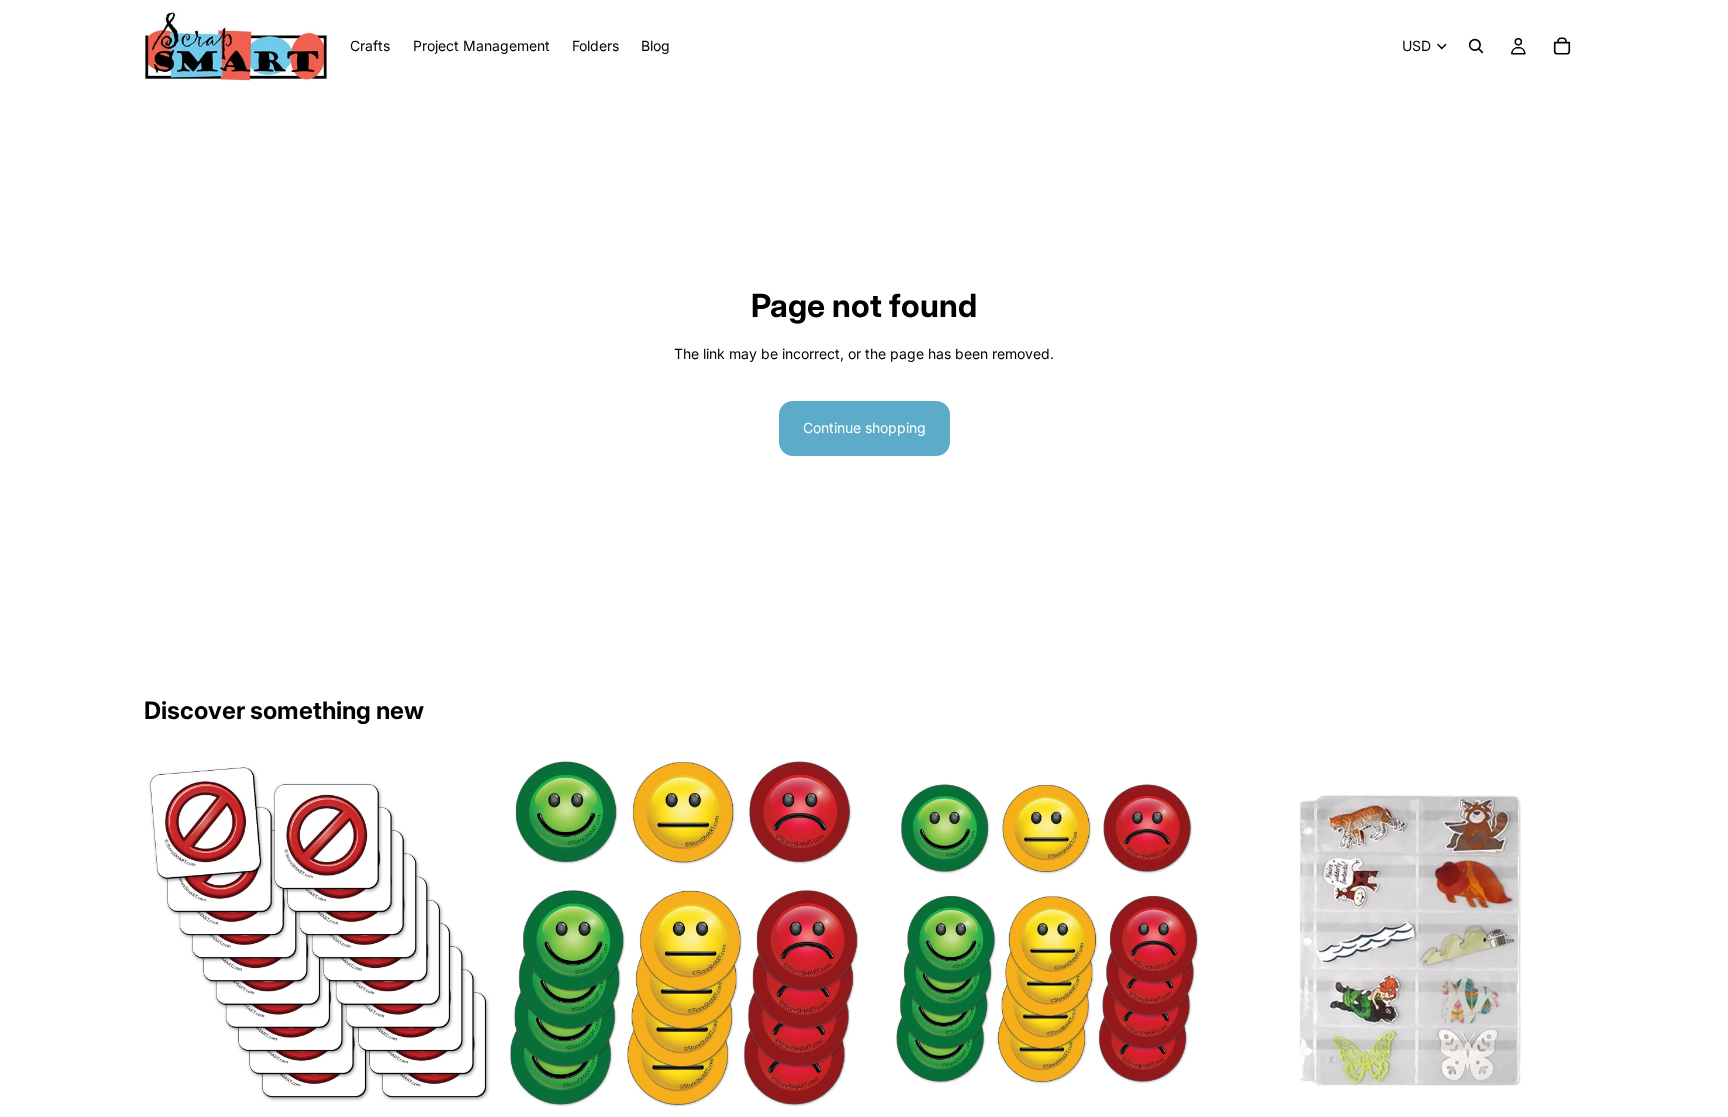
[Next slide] (828, 934)
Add (1570, 1078)
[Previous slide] (537, 934)
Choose (481, 1078)
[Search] (1476, 46)
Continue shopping (864, 427)
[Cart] (1562, 46)
